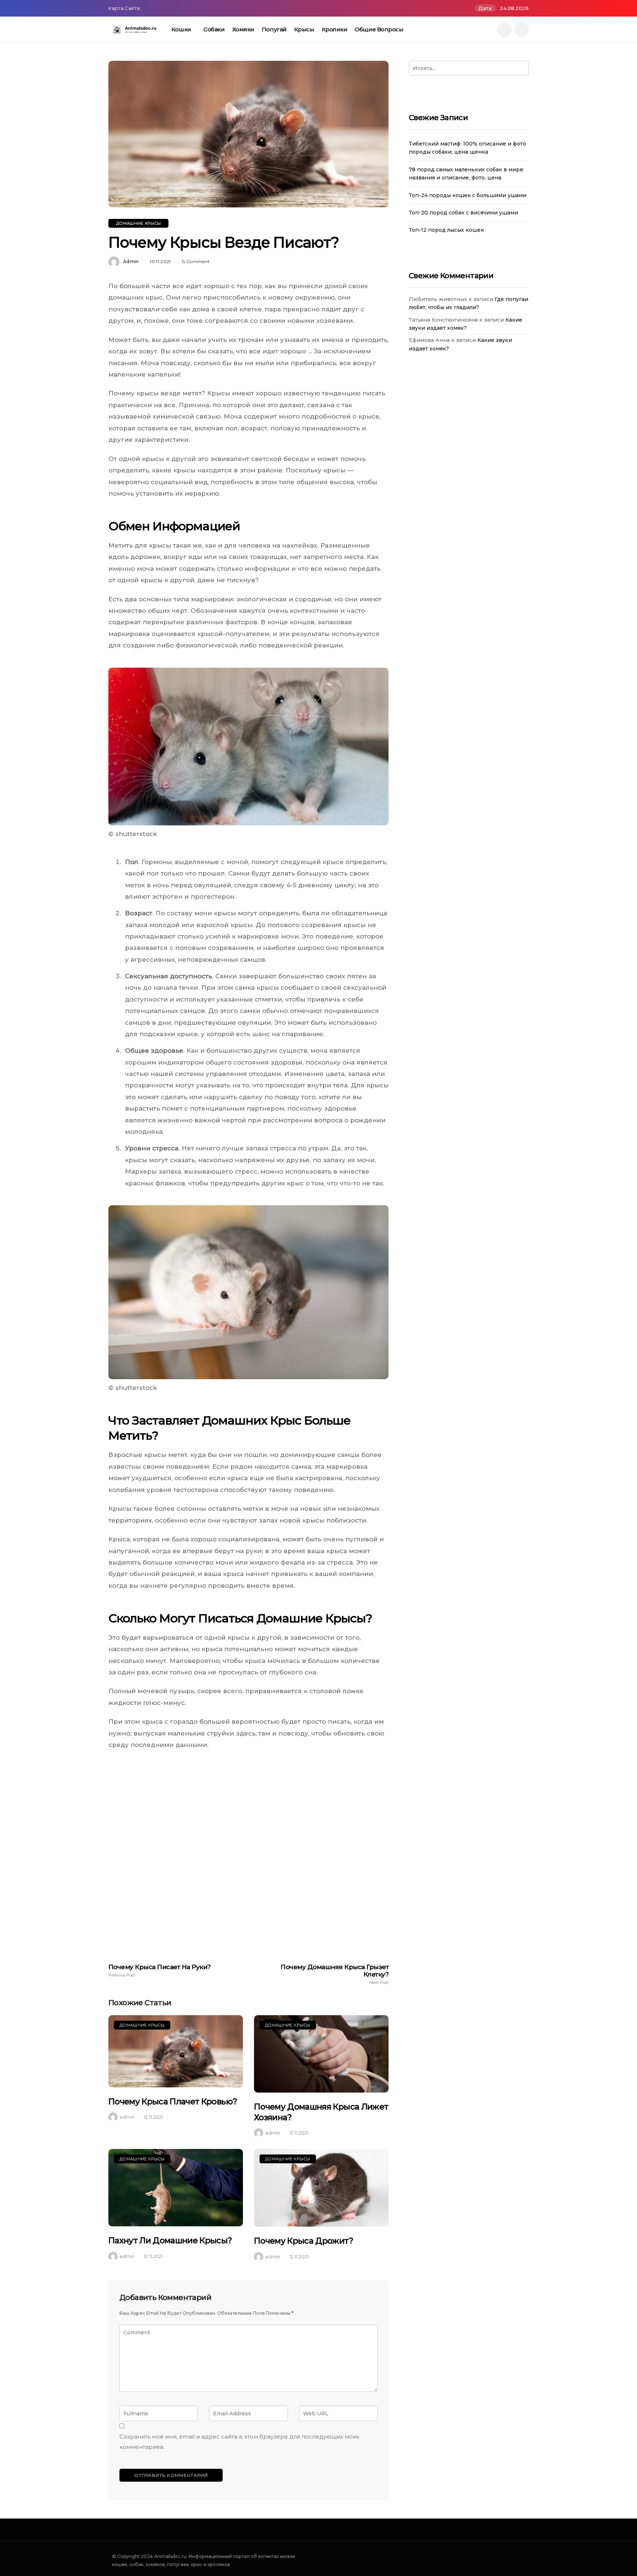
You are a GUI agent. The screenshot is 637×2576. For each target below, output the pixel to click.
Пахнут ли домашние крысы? (170, 2241)
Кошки (181, 29)
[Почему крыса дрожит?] (321, 2188)
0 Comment (196, 261)
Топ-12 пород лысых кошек (446, 230)
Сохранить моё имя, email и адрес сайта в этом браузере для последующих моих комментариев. (239, 2442)
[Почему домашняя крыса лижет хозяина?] (321, 2054)
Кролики (335, 29)
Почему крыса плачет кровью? (173, 2102)
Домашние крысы (138, 223)
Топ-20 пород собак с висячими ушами (463, 213)
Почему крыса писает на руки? (160, 1970)
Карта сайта (124, 8)
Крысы (304, 29)
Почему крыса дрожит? (304, 2241)
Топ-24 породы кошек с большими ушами (468, 195)
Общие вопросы (379, 29)
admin (131, 261)
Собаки (214, 29)
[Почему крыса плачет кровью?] (176, 2051)
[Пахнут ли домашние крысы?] (176, 2188)
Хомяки (243, 29)
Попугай (274, 29)
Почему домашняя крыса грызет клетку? (335, 1974)
